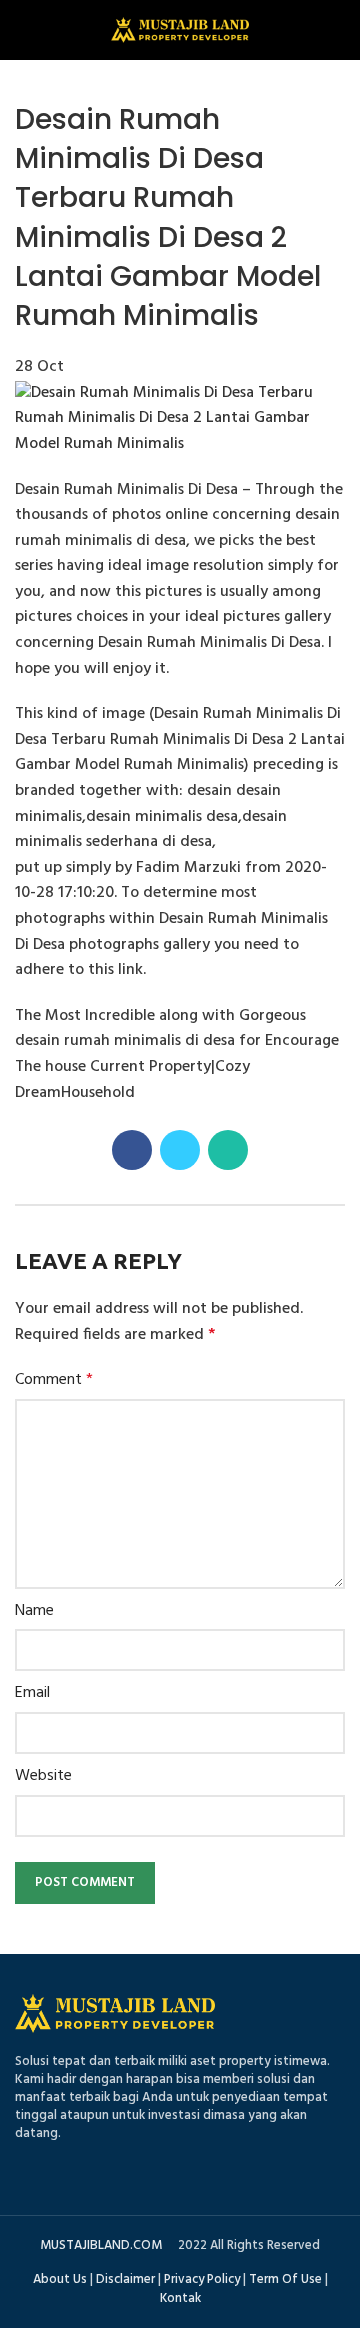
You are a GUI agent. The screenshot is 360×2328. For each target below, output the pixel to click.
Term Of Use (285, 2279)
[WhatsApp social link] (228, 1150)
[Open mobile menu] (24, 30)
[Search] (337, 30)
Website (43, 1776)
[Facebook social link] (132, 1150)
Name (34, 1611)
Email (32, 1693)
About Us (60, 2279)
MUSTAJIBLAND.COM (101, 2245)
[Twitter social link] (180, 1150)
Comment (54, 1380)
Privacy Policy (202, 2279)
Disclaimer (125, 2279)
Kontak (180, 2298)
